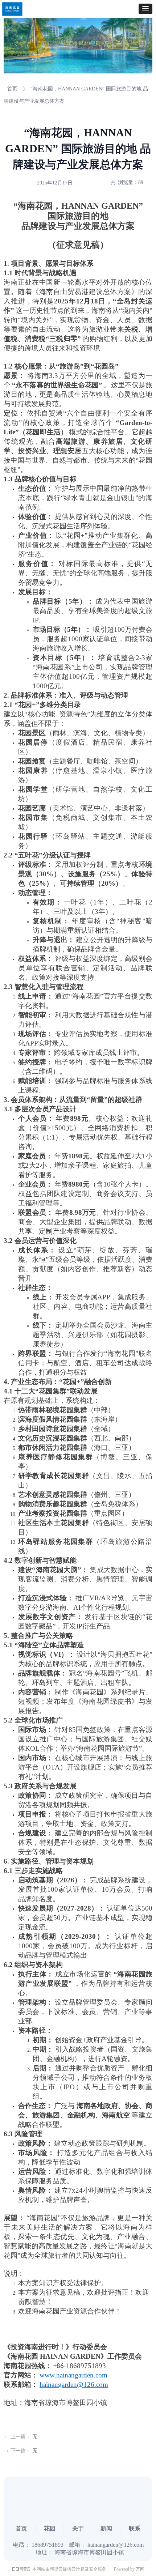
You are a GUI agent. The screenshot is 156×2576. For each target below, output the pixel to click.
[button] (145, 9)
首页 (12, 89)
